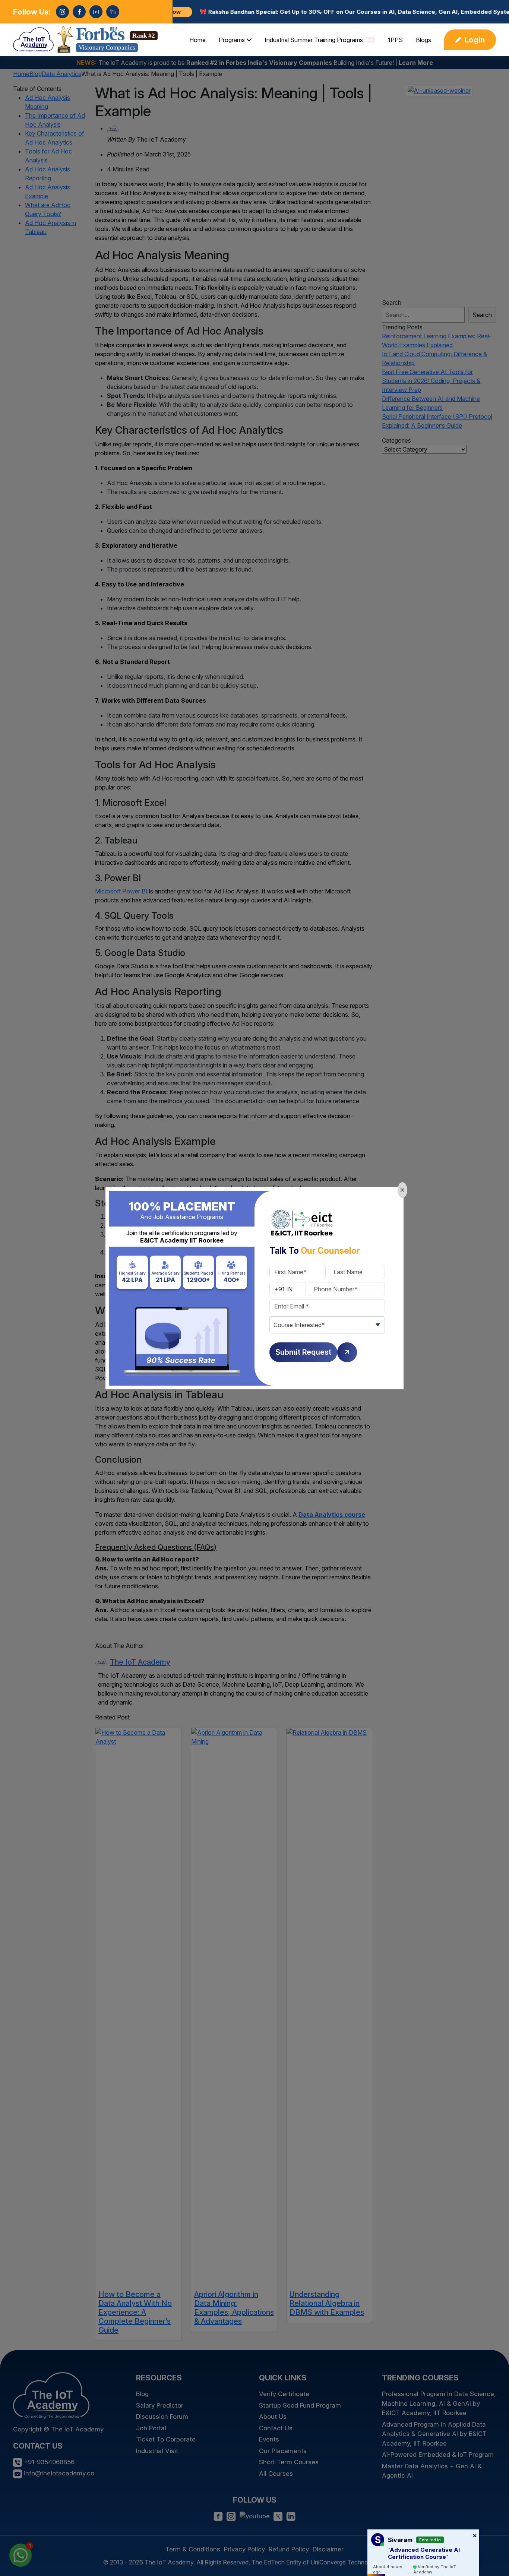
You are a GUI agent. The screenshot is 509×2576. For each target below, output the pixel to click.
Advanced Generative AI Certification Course (424, 2553)
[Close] (402, 1190)
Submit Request (303, 1352)
